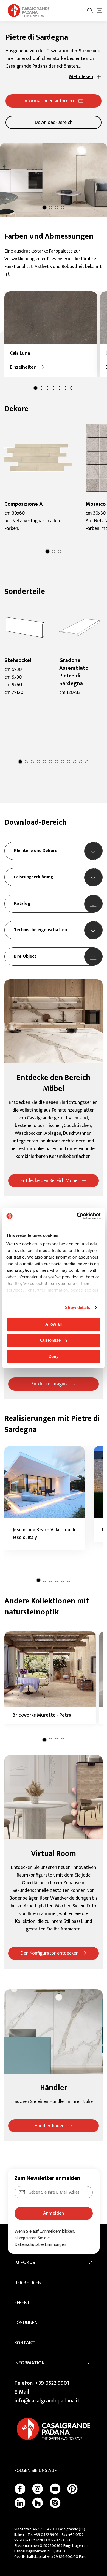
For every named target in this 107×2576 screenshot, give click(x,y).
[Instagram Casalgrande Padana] (38, 2489)
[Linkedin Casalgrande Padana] (20, 2503)
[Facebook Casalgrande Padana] (20, 2489)
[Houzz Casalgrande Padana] (38, 2503)
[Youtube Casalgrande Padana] (55, 2489)
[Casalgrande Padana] (29, 10)
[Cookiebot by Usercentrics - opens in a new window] (77, 1216)
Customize (50, 1340)
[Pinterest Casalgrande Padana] (72, 2489)
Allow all (54, 1324)
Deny (54, 1356)
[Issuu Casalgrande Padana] (55, 2503)
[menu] (99, 10)
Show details (78, 1307)
